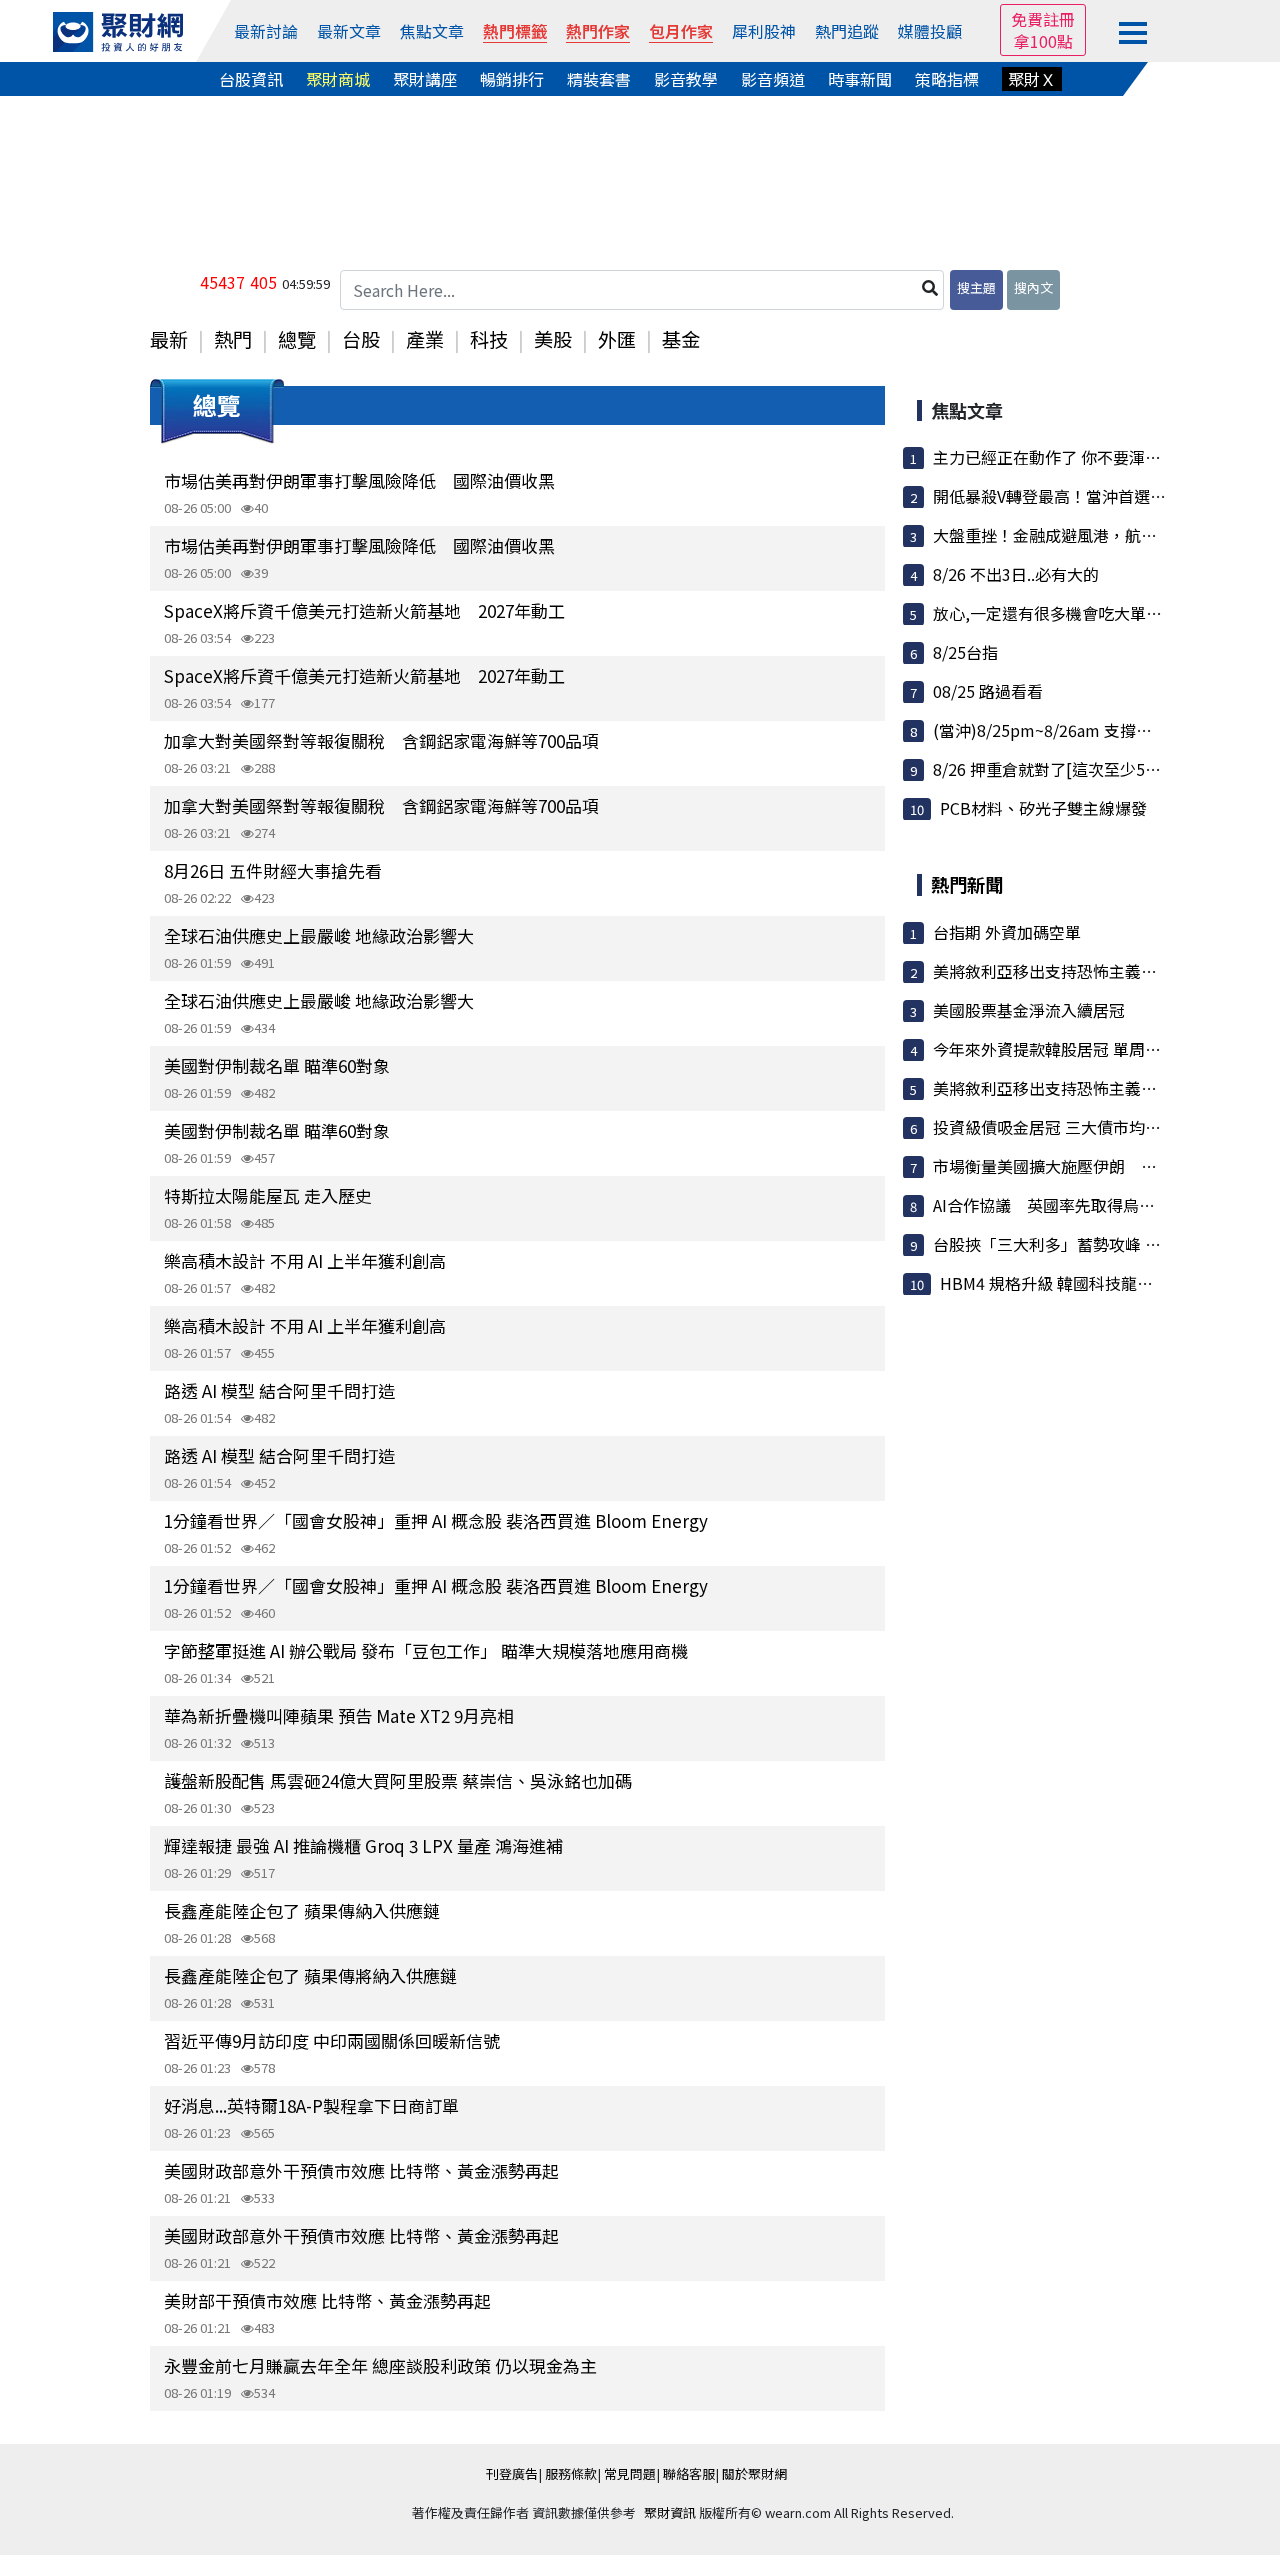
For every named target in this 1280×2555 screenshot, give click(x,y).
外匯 (617, 339)
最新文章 (349, 31)
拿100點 (1043, 41)
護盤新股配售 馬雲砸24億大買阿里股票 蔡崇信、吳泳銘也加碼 (398, 1780)
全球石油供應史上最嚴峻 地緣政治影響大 (319, 935)
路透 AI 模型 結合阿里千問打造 (279, 1390)
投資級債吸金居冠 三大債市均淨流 (1055, 1127)
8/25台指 (965, 652)
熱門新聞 (967, 884)
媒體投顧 (930, 31)
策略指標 (947, 79)
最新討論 (266, 31)
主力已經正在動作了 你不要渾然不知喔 (1071, 457)
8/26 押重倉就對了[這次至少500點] (1059, 769)
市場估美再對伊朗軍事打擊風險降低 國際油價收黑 (359, 480)
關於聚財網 (754, 2473)
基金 (681, 339)
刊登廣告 (512, 2473)
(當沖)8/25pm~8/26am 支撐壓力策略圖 (1074, 730)
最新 (169, 339)
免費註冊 (1043, 19)
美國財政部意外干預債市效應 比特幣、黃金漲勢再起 (361, 2170)
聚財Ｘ (1032, 79)
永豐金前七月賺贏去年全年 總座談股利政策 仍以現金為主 (380, 2365)
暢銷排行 (512, 79)
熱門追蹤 (847, 31)
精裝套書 (599, 79)
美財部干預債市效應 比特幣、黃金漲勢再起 (327, 2300)
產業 (425, 339)
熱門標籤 (515, 31)
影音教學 (686, 79)
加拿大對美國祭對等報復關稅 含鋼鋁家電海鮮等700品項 (381, 740)
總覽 (297, 339)
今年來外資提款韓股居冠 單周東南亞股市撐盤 (1095, 1049)
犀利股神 (764, 31)
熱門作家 (598, 31)
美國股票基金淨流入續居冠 (1029, 1010)
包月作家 (681, 31)
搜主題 (976, 287)
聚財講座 (425, 79)
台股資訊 (251, 79)
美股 (553, 339)
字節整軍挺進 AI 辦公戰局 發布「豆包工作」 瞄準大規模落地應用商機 (426, 1650)
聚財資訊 (670, 2512)
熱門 (233, 339)
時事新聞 (860, 79)
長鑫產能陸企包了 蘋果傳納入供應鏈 (302, 1910)
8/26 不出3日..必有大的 (1016, 574)
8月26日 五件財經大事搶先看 (273, 870)
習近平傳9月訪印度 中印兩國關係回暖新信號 (332, 2040)
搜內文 (1033, 287)
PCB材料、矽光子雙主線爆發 (1043, 808)
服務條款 (571, 2473)
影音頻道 (773, 79)
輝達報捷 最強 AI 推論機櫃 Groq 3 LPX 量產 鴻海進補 (363, 1845)
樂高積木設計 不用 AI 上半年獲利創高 (305, 1260)
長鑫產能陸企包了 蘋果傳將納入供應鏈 (310, 1975)
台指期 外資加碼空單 (1007, 932)
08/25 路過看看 (988, 691)
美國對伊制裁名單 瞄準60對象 (277, 1065)
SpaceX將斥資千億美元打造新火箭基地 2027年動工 (364, 610)
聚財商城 (338, 79)
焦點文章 (432, 31)
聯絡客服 (689, 2473)
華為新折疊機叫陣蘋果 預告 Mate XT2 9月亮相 (339, 1715)
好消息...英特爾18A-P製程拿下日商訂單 (311, 2105)
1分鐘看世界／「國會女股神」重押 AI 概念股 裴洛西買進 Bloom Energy (436, 1520)
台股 (361, 339)
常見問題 (630, 2473)
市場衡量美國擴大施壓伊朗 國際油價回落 (1085, 1166)
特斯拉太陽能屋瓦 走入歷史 (268, 1195)
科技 (489, 339)
